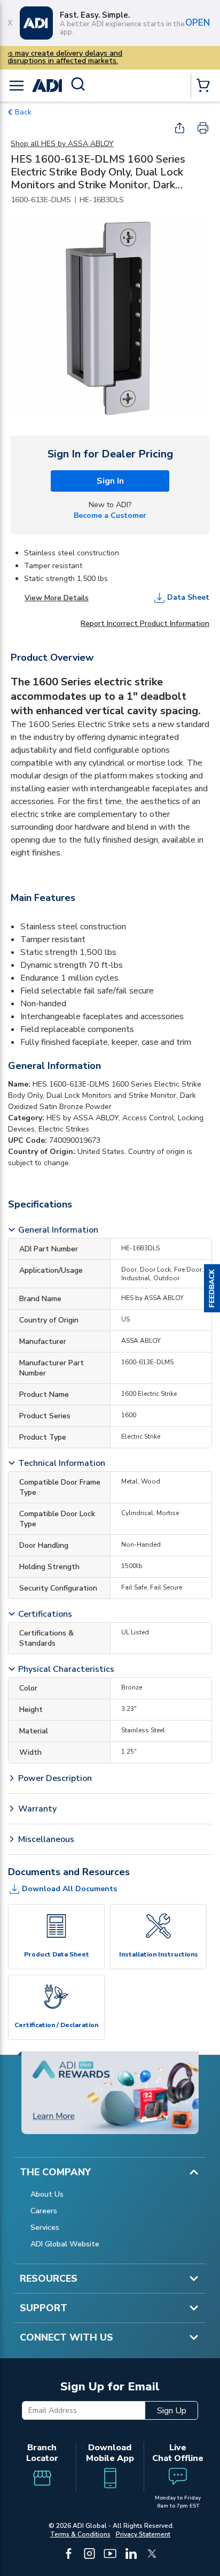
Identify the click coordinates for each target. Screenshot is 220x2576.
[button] (212, 1288)
